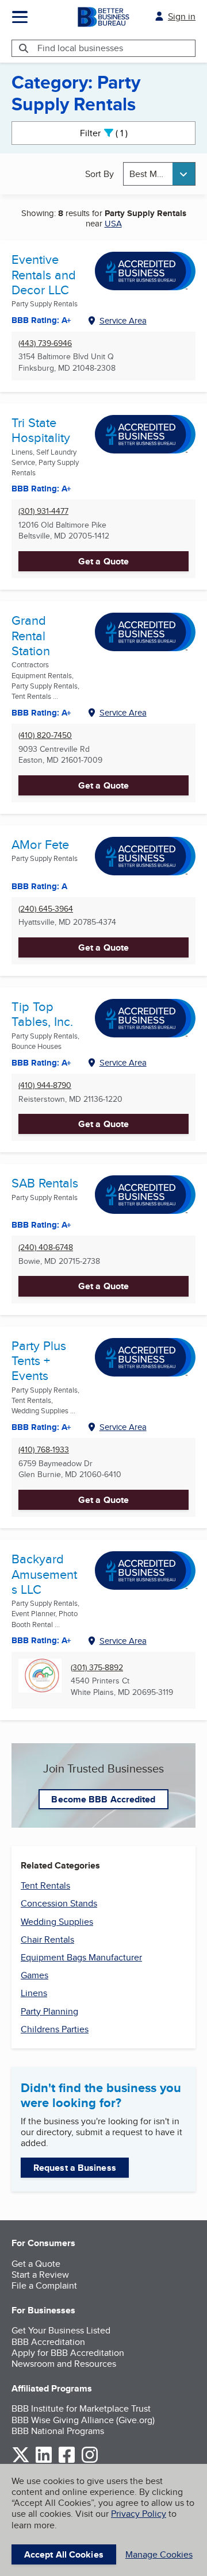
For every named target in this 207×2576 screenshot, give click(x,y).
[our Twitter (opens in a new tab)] (21, 2461)
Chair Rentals (47, 1939)
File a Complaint (44, 2285)
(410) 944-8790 (45, 1085)
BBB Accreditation (48, 2342)
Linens (34, 1993)
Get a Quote (103, 561)
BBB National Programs (58, 2431)
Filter (114, 133)
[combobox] (159, 174)
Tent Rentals (45, 1885)
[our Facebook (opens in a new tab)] (67, 2461)
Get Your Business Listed (61, 2330)
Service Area (123, 320)
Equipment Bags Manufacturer (81, 1957)
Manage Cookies (159, 2554)
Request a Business (75, 2168)
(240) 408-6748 (46, 1247)
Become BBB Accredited (103, 1799)
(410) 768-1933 (44, 1450)
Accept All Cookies (64, 2554)
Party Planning (49, 2011)
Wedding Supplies (57, 1922)
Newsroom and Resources (64, 2364)
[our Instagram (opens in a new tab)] (90, 2461)
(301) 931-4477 (43, 511)
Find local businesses (80, 48)
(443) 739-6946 (45, 343)
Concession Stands (59, 1903)
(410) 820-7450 (45, 735)
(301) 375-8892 (97, 1668)
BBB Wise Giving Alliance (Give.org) (83, 2420)
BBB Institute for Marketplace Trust (81, 2408)
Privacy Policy (139, 2514)
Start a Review (40, 2275)
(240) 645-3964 (46, 909)
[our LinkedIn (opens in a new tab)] (44, 2461)
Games (34, 1975)
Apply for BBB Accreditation (68, 2353)
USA (113, 223)
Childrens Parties (55, 2029)
